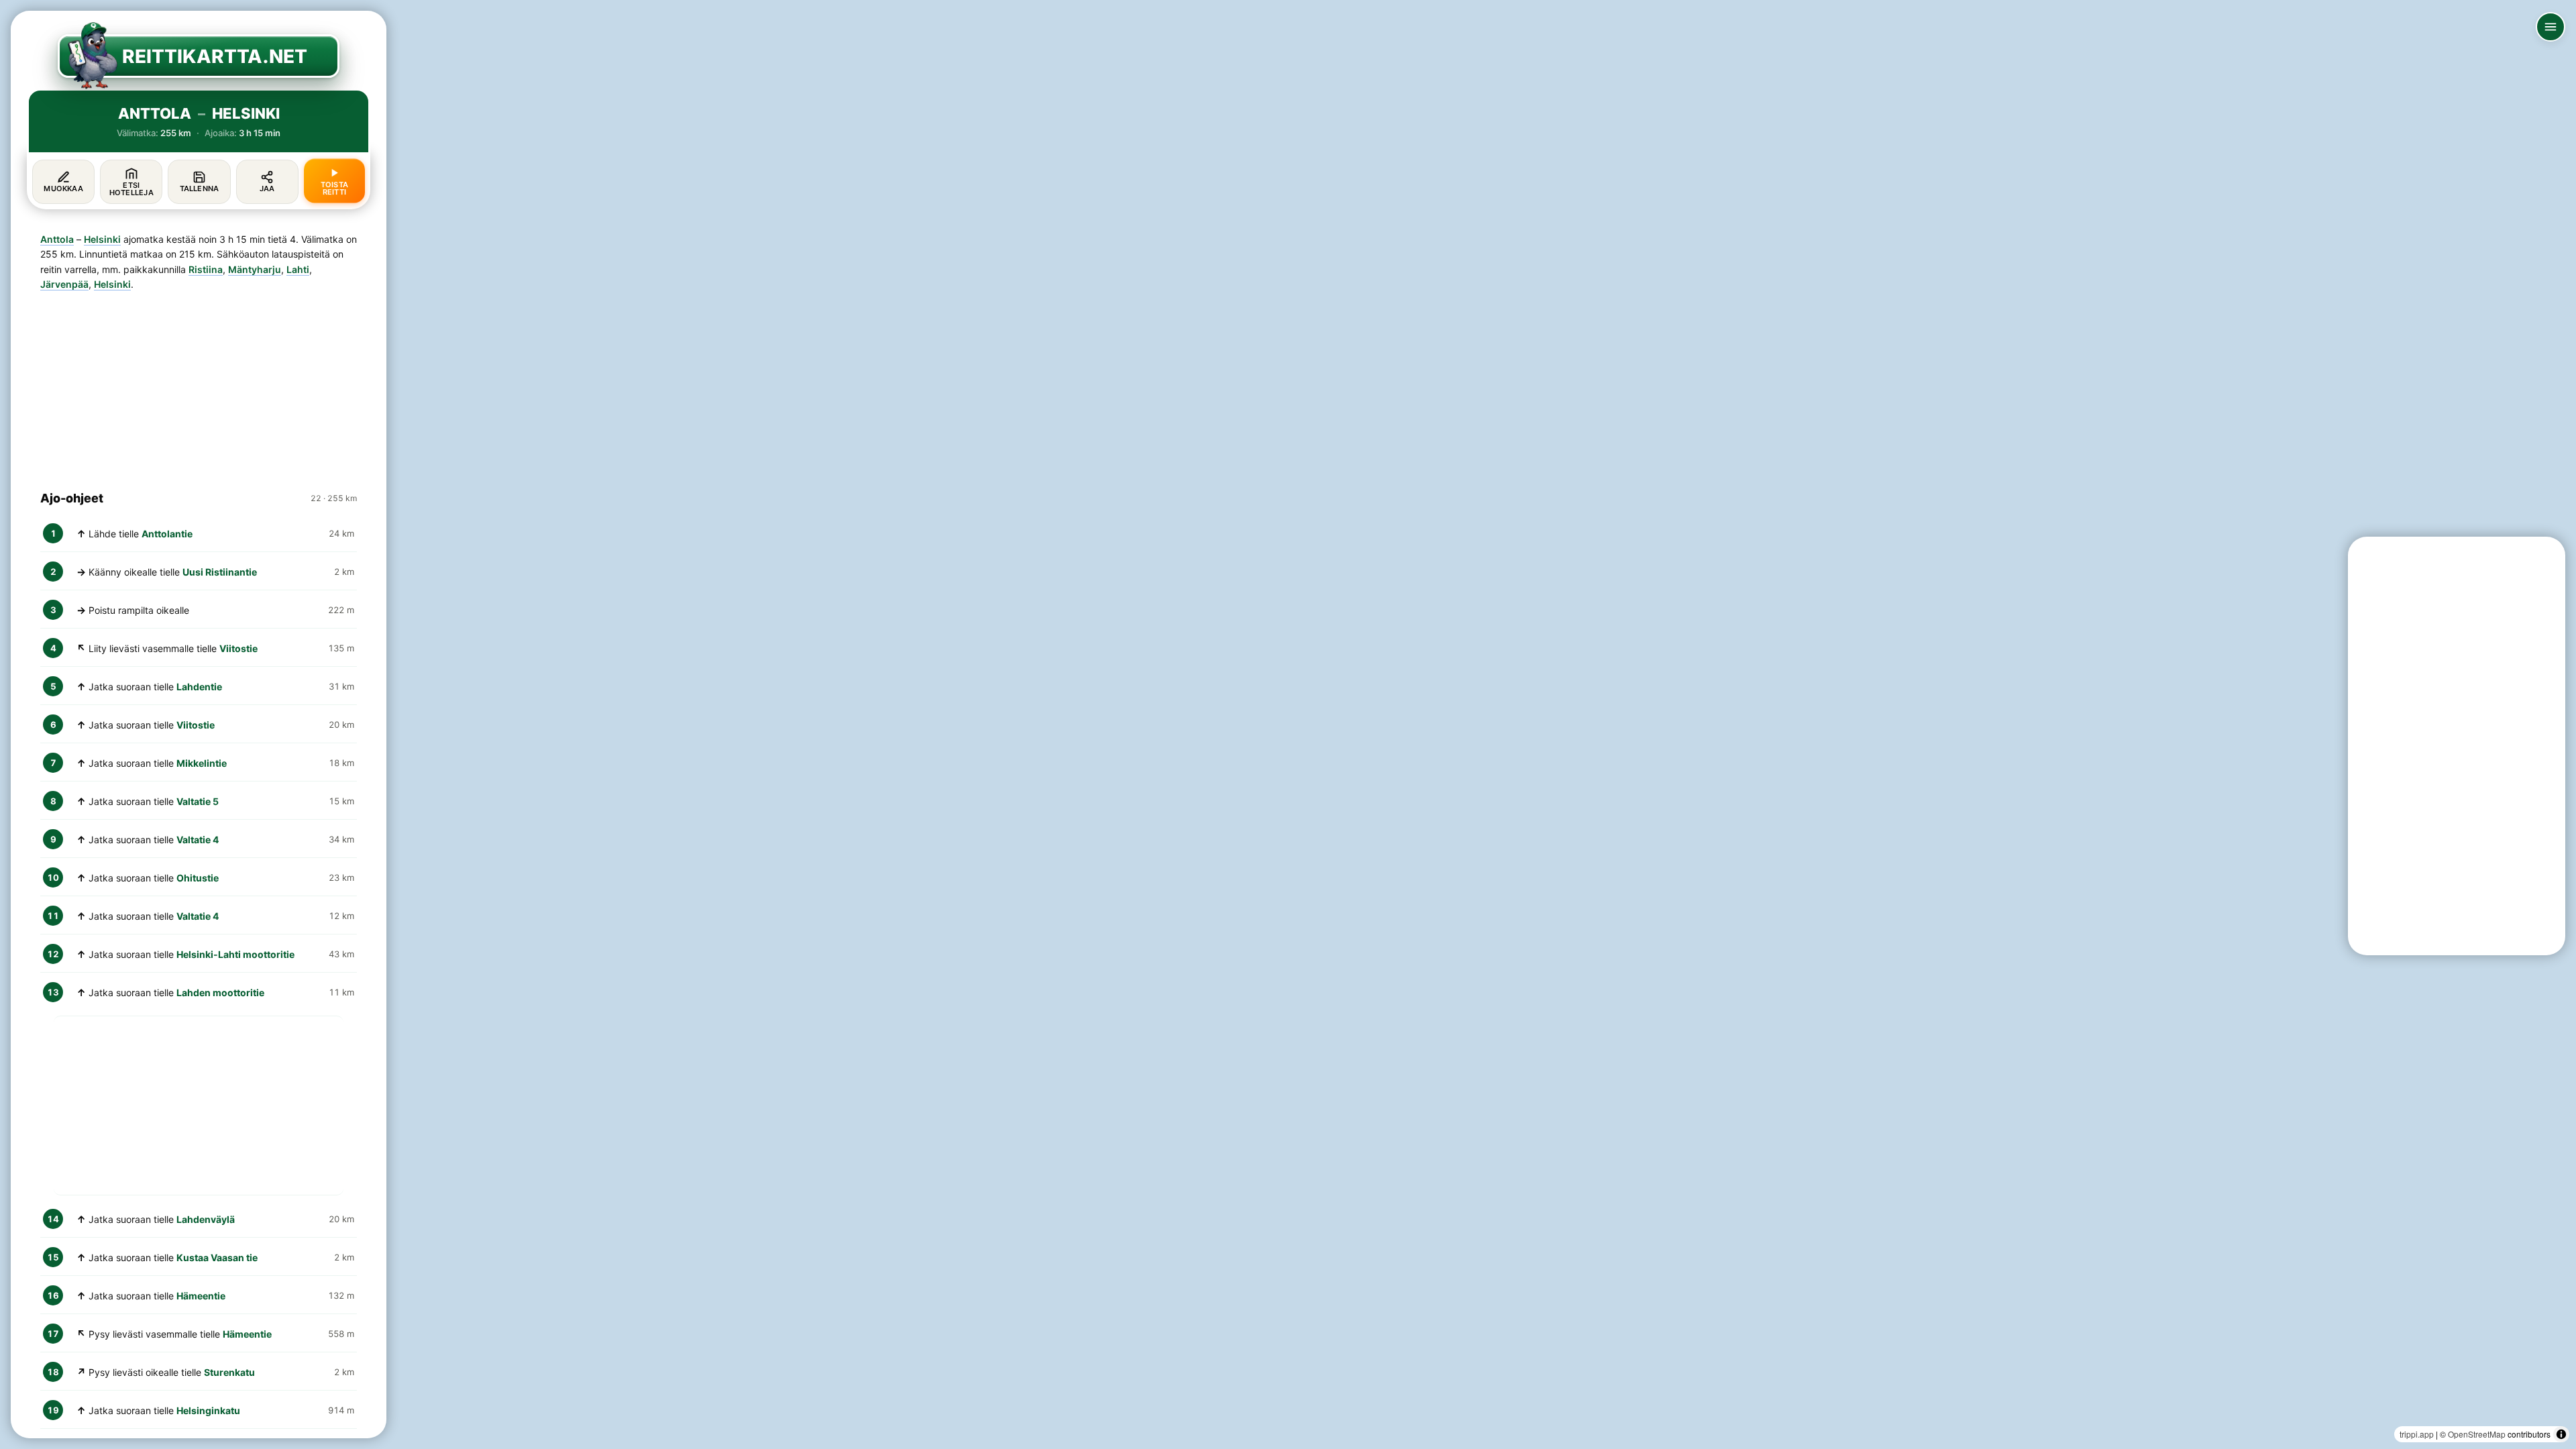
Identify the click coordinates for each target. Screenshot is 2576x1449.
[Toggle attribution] (2561, 1434)
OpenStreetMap (2477, 1434)
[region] (1288, 724)
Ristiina (206, 269)
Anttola (57, 239)
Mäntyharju (255, 269)
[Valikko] (2551, 27)
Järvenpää (64, 284)
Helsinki (102, 239)
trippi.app (2417, 1434)
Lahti (298, 269)
